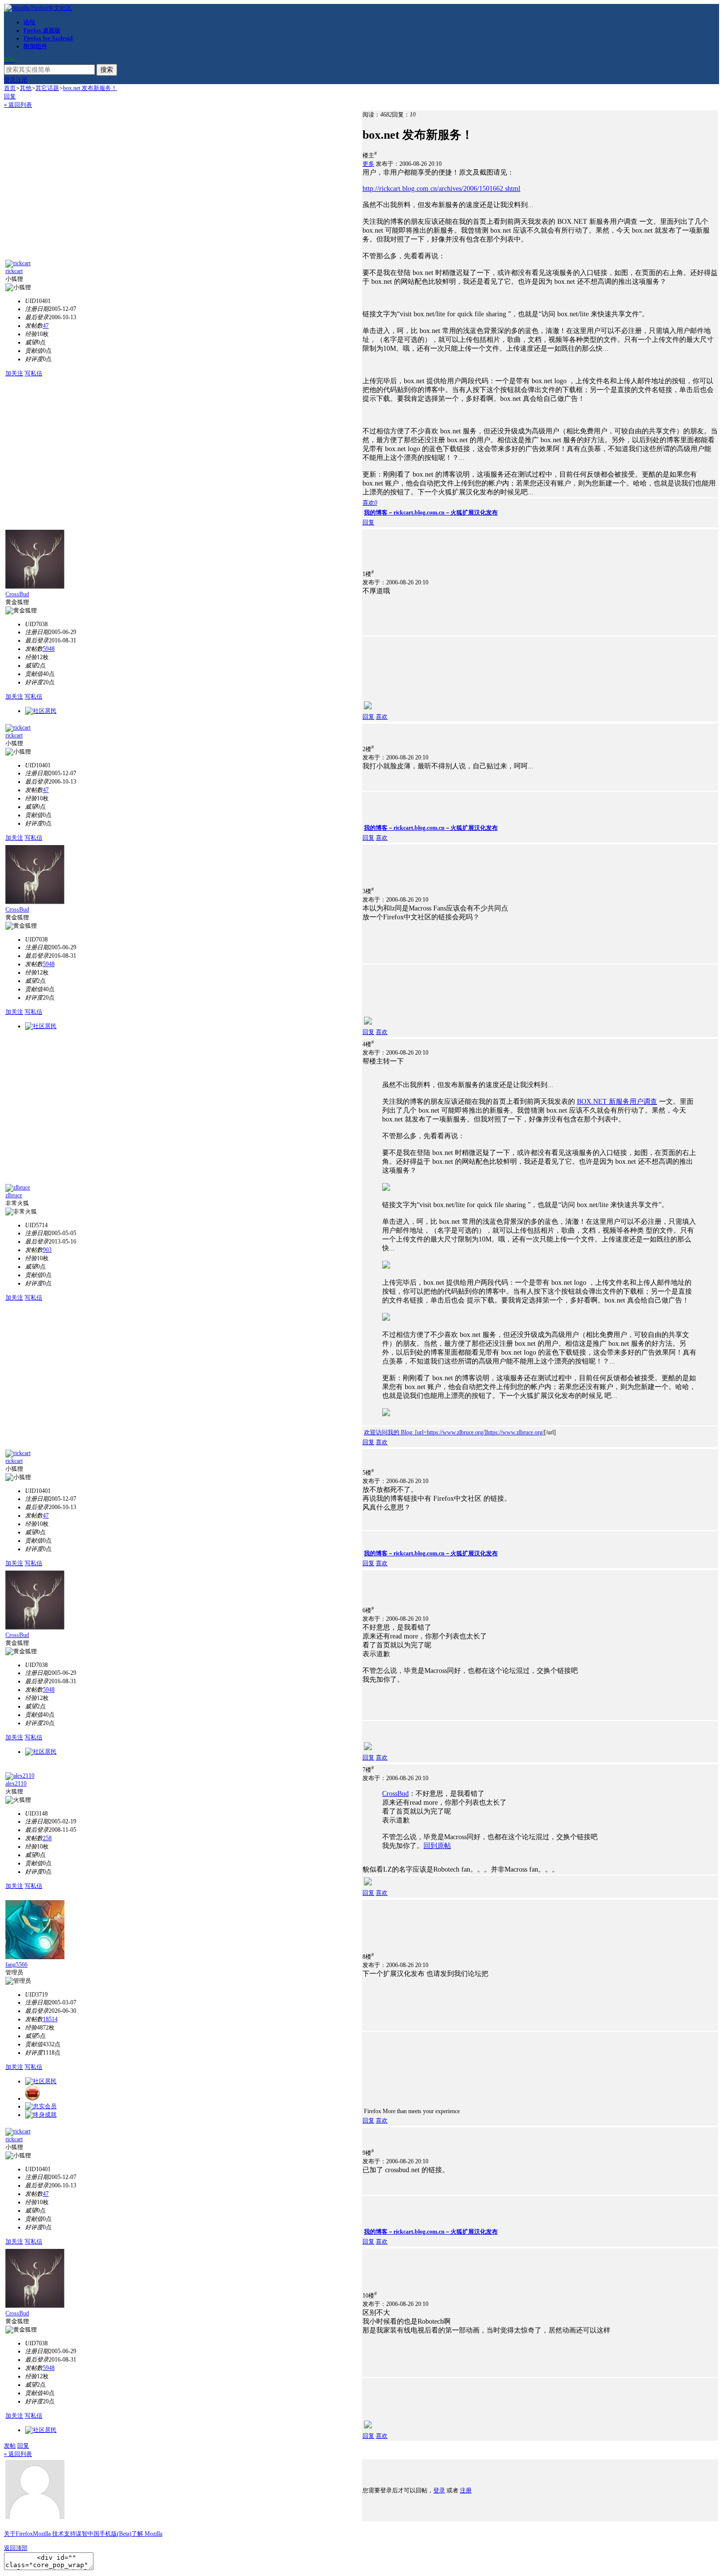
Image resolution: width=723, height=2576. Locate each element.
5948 (49, 649)
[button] (370, 503)
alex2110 (16, 1784)
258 (47, 1838)
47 (46, 326)
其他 (26, 88)
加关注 (14, 373)
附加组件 (35, 46)
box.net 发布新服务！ (90, 88)
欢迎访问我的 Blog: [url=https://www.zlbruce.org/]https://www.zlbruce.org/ (454, 1432)
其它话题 (47, 88)
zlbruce (14, 1195)
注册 (22, 80)
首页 (10, 88)
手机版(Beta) (115, 2534)
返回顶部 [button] (16, 2548)
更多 (368, 164)
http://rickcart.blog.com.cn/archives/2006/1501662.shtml (441, 189)
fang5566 (16, 1965)
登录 (10, 80)
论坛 (30, 22)
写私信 (33, 373)
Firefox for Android (48, 38)
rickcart (14, 271)
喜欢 (382, 717)
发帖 (10, 2446)
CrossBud (17, 594)
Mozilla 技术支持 (54, 2534)
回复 (10, 96)
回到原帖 (437, 1846)
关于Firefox (18, 2534)
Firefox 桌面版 (42, 30)
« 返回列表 (18, 105)
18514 (50, 2019)
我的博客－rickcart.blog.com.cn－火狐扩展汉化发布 (431, 513)
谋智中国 (88, 2534)
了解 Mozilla (147, 2534)
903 (47, 1250)
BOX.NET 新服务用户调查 (617, 1102)
